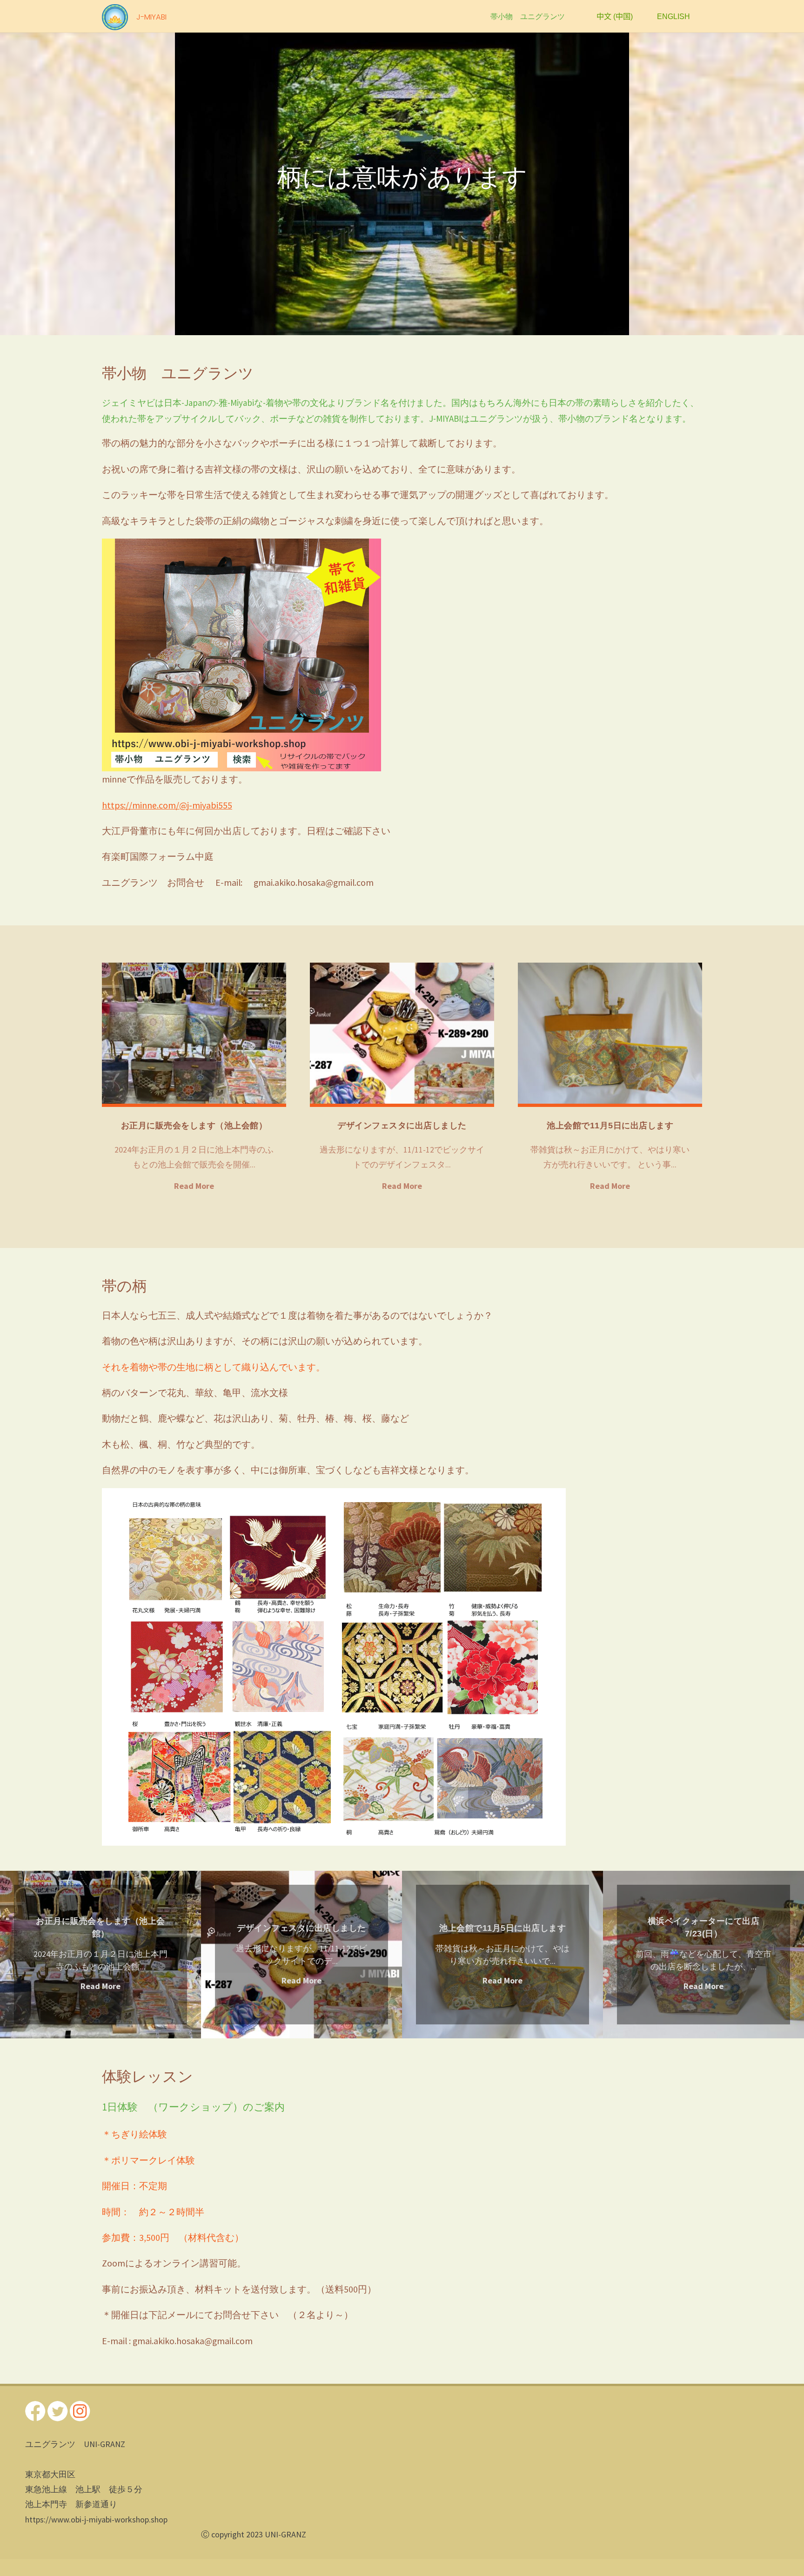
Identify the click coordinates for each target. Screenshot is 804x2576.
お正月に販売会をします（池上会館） (194, 1126)
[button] (28, 184)
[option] (402, 184)
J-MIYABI (151, 17)
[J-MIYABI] (115, 16)
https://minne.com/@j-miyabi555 (167, 805)
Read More (194, 1187)
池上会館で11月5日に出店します (610, 1126)
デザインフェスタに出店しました (402, 1126)
